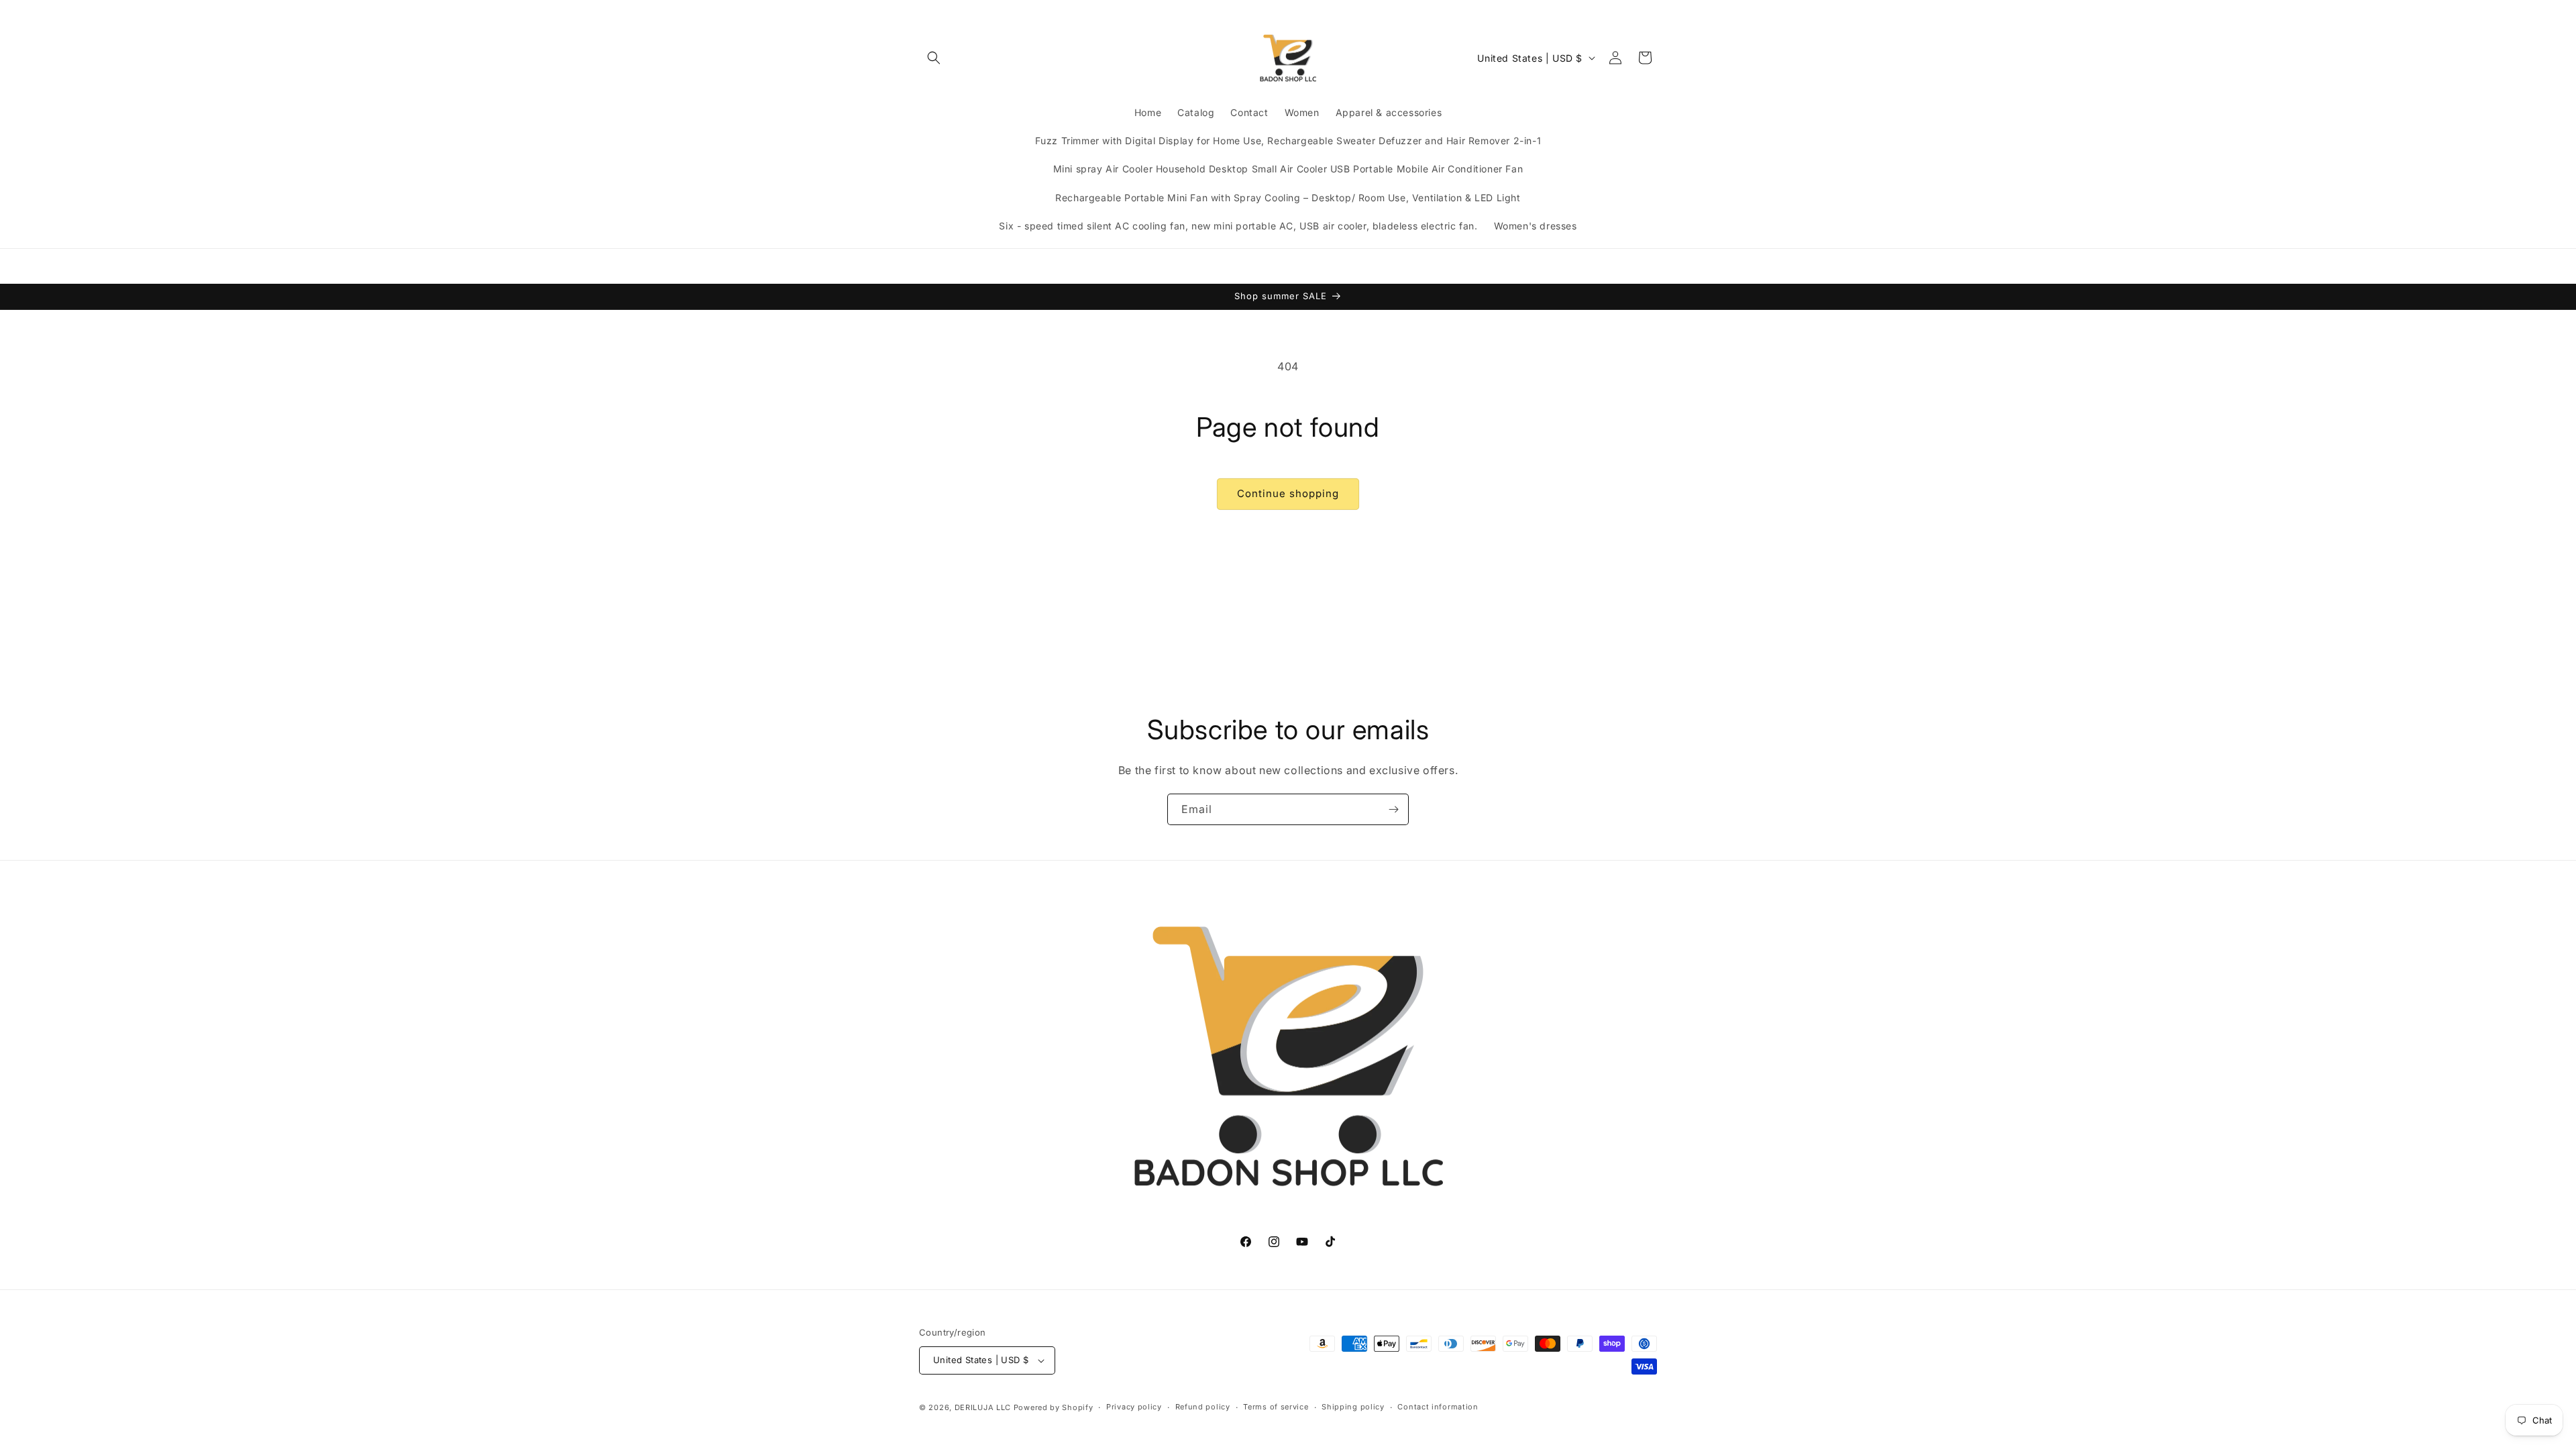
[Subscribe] (1393, 809)
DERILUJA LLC (984, 1407)
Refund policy (1203, 1407)
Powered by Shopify (1054, 1407)
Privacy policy (1134, 1407)
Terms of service (1276, 1407)
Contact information (1438, 1407)
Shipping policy (1353, 1407)
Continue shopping (1288, 493)
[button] (934, 58)
